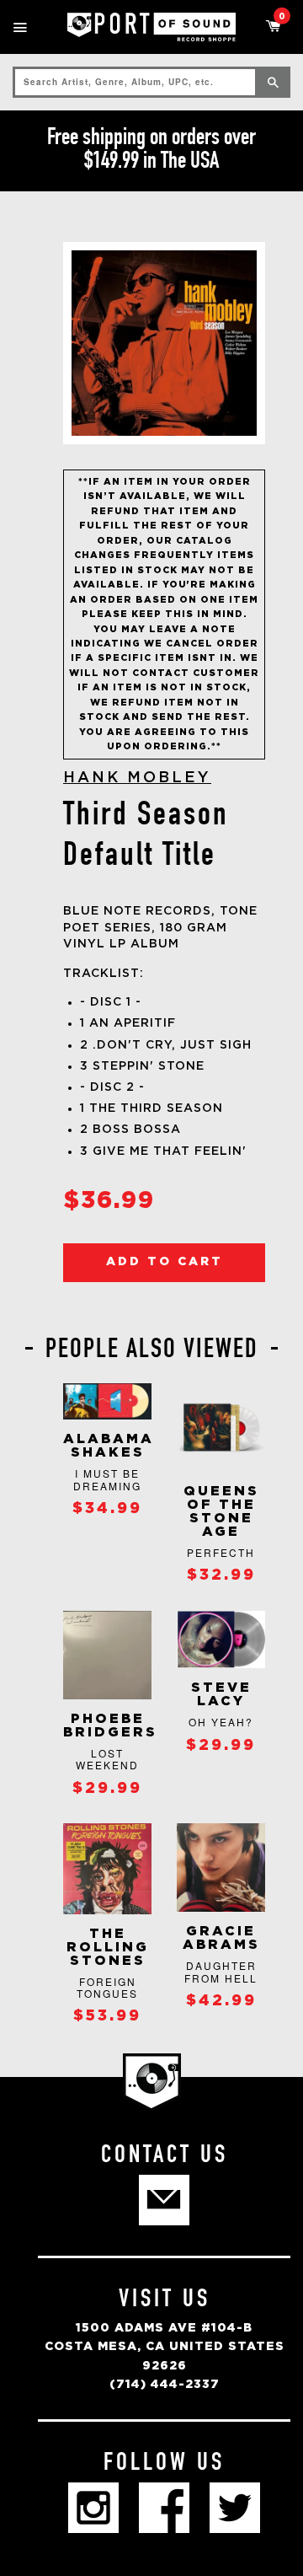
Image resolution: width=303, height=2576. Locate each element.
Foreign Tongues (107, 1987)
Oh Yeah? (221, 1722)
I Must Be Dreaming (107, 1479)
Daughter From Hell (221, 1971)
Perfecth (221, 1552)
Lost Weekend (107, 1759)
